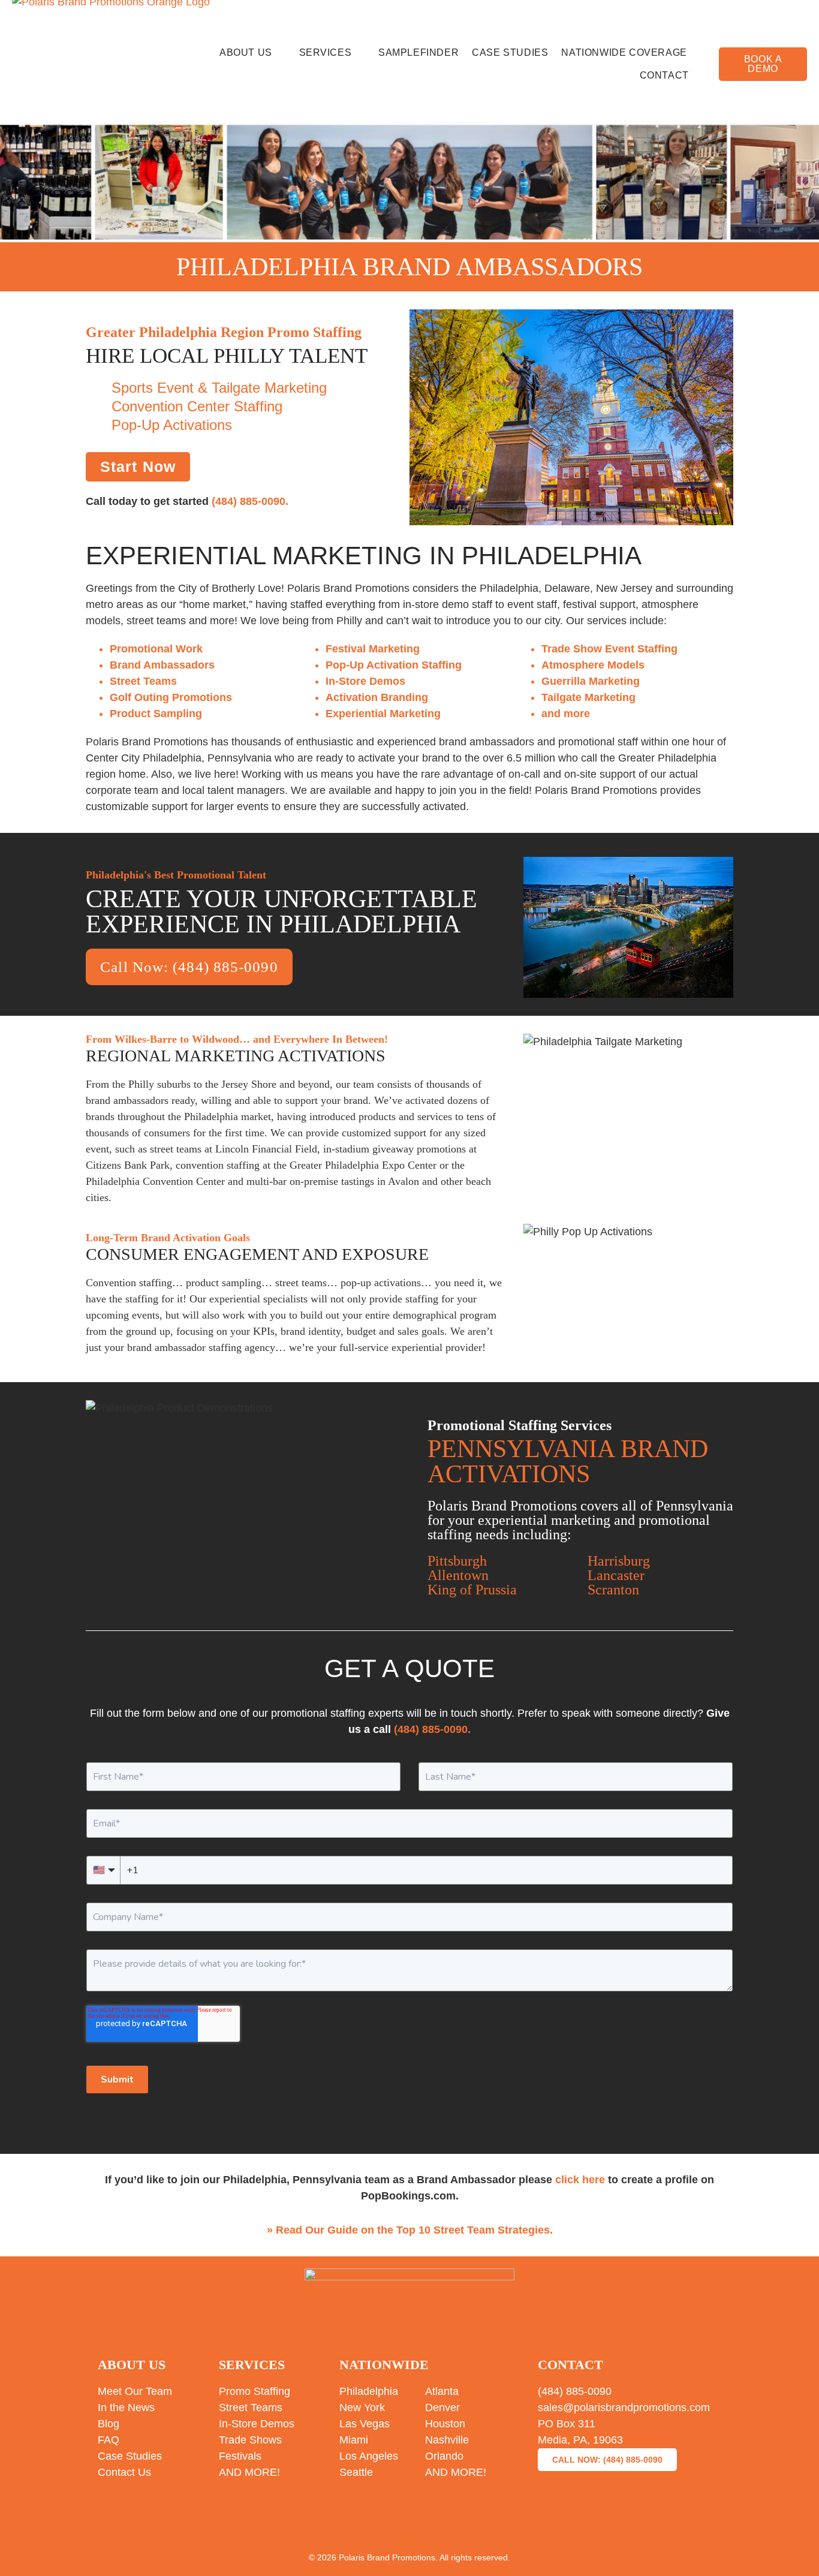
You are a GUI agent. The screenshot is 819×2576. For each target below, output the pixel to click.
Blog (109, 2424)
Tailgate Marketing (588, 697)
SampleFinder (418, 52)
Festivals (240, 2456)
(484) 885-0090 (575, 2391)
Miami (354, 2440)
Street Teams (143, 681)
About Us (246, 52)
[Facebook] (316, 2522)
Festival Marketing (373, 649)
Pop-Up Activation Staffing (394, 665)
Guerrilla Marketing (591, 681)
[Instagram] (409, 2522)
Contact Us (124, 2472)
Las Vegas (365, 2424)
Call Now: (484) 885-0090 (189, 967)
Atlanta (442, 2391)
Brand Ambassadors (162, 665)
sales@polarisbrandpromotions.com (624, 2408)
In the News (126, 2408)
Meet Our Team (135, 2391)
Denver (442, 2408)
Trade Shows (250, 2440)
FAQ (109, 2440)
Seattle (356, 2472)
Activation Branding (377, 697)
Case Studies (510, 52)
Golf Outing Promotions (171, 697)
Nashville (447, 2440)
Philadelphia (369, 2391)
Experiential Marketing (383, 714)
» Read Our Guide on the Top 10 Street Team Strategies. (410, 2230)
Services (326, 52)
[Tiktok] (503, 2522)
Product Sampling (156, 714)
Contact (664, 75)
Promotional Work (156, 649)
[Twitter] (363, 2522)
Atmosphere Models (593, 665)
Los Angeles (369, 2456)
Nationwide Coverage (624, 52)
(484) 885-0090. (250, 501)
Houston (445, 2424)
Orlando (444, 2456)
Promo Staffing (255, 2391)
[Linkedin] (456, 2522)
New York (362, 2408)
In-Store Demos (365, 681)
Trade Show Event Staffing (609, 649)
